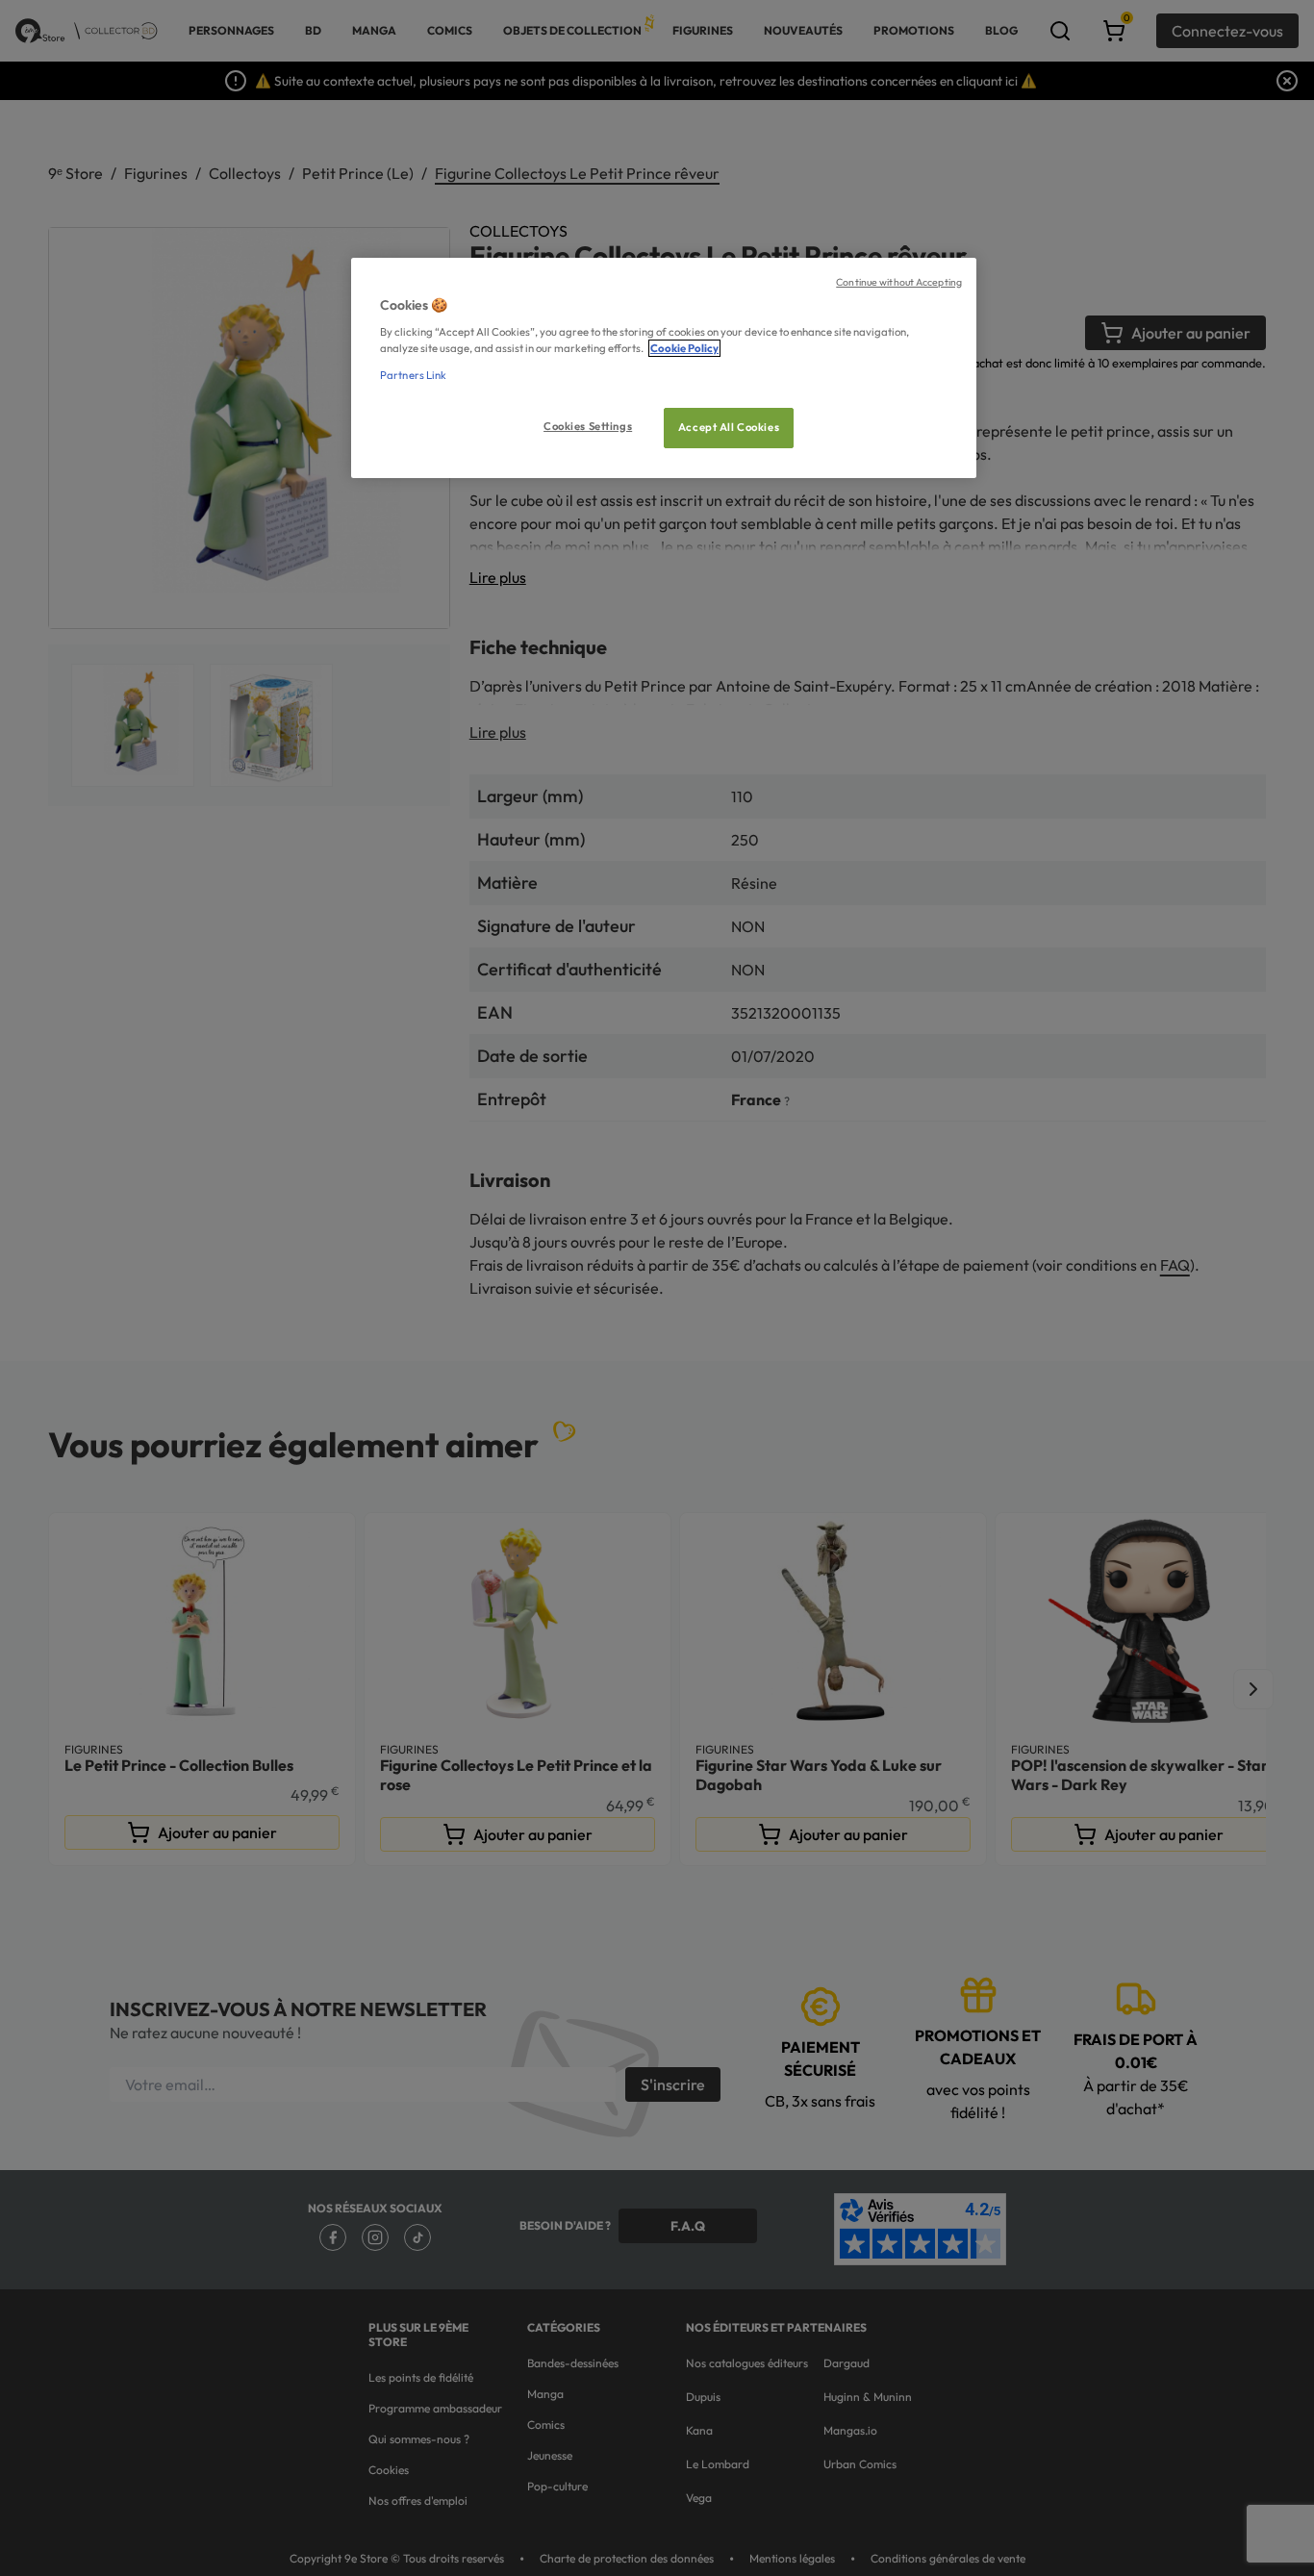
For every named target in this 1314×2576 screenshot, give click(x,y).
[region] (664, 368)
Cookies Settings (588, 426)
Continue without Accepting (899, 282)
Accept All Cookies (729, 427)
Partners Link (413, 375)
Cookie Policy (684, 348)
